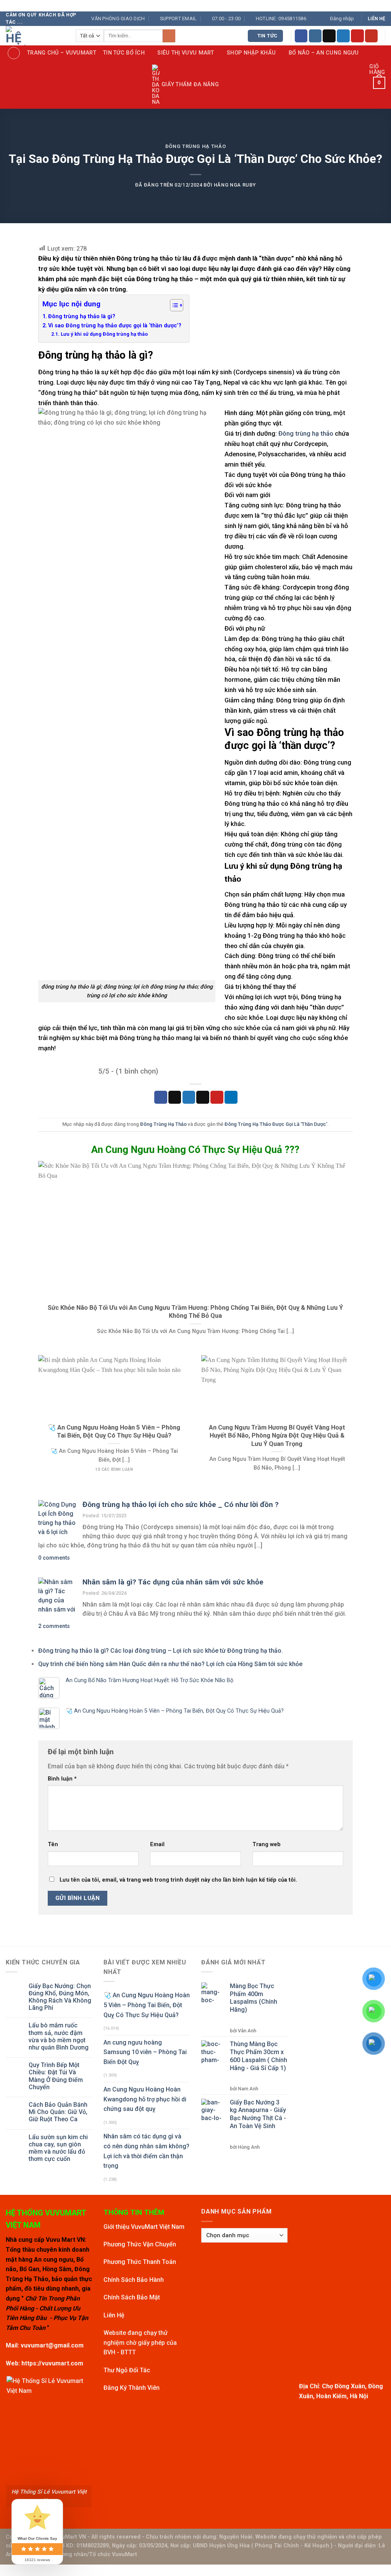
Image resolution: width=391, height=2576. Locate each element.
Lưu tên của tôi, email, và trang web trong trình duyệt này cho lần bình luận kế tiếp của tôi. (178, 1880)
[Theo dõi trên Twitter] (343, 36)
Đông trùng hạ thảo (306, 433)
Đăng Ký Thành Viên (132, 2388)
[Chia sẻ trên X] (175, 1097)
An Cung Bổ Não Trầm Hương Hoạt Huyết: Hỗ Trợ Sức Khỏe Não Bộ (149, 1680)
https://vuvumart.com (52, 2363)
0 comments (54, 1558)
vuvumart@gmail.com (52, 2345)
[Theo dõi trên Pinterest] (357, 36)
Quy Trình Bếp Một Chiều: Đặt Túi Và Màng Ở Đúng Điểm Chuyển (56, 2076)
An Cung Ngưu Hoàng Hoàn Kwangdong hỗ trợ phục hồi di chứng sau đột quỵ (145, 2099)
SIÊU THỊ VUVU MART (186, 53)
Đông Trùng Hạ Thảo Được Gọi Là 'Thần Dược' (276, 1124)
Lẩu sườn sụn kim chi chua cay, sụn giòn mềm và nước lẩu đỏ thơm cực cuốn (58, 2148)
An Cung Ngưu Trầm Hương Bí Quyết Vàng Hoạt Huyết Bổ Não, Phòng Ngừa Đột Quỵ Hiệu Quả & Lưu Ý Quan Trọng (277, 1436)
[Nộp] (169, 36)
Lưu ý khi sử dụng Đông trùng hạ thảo (104, 334)
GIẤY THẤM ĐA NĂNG (190, 85)
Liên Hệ (114, 2315)
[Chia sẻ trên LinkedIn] (231, 1097)
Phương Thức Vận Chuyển (140, 2244)
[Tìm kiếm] (14, 53)
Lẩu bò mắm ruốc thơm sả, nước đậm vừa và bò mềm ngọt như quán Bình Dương (59, 2036)
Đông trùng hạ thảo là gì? (82, 316)
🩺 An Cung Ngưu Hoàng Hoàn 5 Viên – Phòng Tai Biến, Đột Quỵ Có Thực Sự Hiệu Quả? (114, 1432)
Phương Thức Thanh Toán (140, 2262)
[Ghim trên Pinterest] (217, 1097)
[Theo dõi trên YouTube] (372, 36)
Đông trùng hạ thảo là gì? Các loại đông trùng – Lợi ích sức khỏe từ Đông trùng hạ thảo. (161, 1651)
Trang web (267, 1844)
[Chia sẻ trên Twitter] (189, 1097)
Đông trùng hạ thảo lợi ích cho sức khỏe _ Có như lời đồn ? (181, 1505)
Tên (53, 1844)
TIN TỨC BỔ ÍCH (124, 53)
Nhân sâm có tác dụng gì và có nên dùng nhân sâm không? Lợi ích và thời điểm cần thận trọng (146, 2151)
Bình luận (62, 1779)
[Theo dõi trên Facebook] (301, 36)
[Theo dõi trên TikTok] (329, 36)
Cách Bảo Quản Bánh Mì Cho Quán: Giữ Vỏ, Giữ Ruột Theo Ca (58, 2112)
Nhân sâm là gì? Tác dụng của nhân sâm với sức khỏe (173, 1582)
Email (157, 1844)
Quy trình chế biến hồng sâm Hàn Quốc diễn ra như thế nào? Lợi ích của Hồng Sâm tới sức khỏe (170, 1664)
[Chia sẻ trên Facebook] (161, 1097)
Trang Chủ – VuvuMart (62, 53)
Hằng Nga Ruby (235, 185)
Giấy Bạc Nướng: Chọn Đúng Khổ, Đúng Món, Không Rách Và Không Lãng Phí (60, 1997)
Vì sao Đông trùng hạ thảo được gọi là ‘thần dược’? (115, 326)
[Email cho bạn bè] (203, 1097)
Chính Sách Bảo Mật (132, 2297)
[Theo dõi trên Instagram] (315, 36)
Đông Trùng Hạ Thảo (196, 146)
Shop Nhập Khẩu (251, 53)
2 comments (54, 1626)
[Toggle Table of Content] (173, 305)
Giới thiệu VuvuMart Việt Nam (144, 2227)
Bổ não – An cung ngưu (324, 53)
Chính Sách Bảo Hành (134, 2280)
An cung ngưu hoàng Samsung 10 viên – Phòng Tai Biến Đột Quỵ (145, 2052)
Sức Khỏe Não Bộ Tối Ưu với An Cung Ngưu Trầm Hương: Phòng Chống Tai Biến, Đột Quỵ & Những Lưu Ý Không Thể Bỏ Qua (195, 1312)
